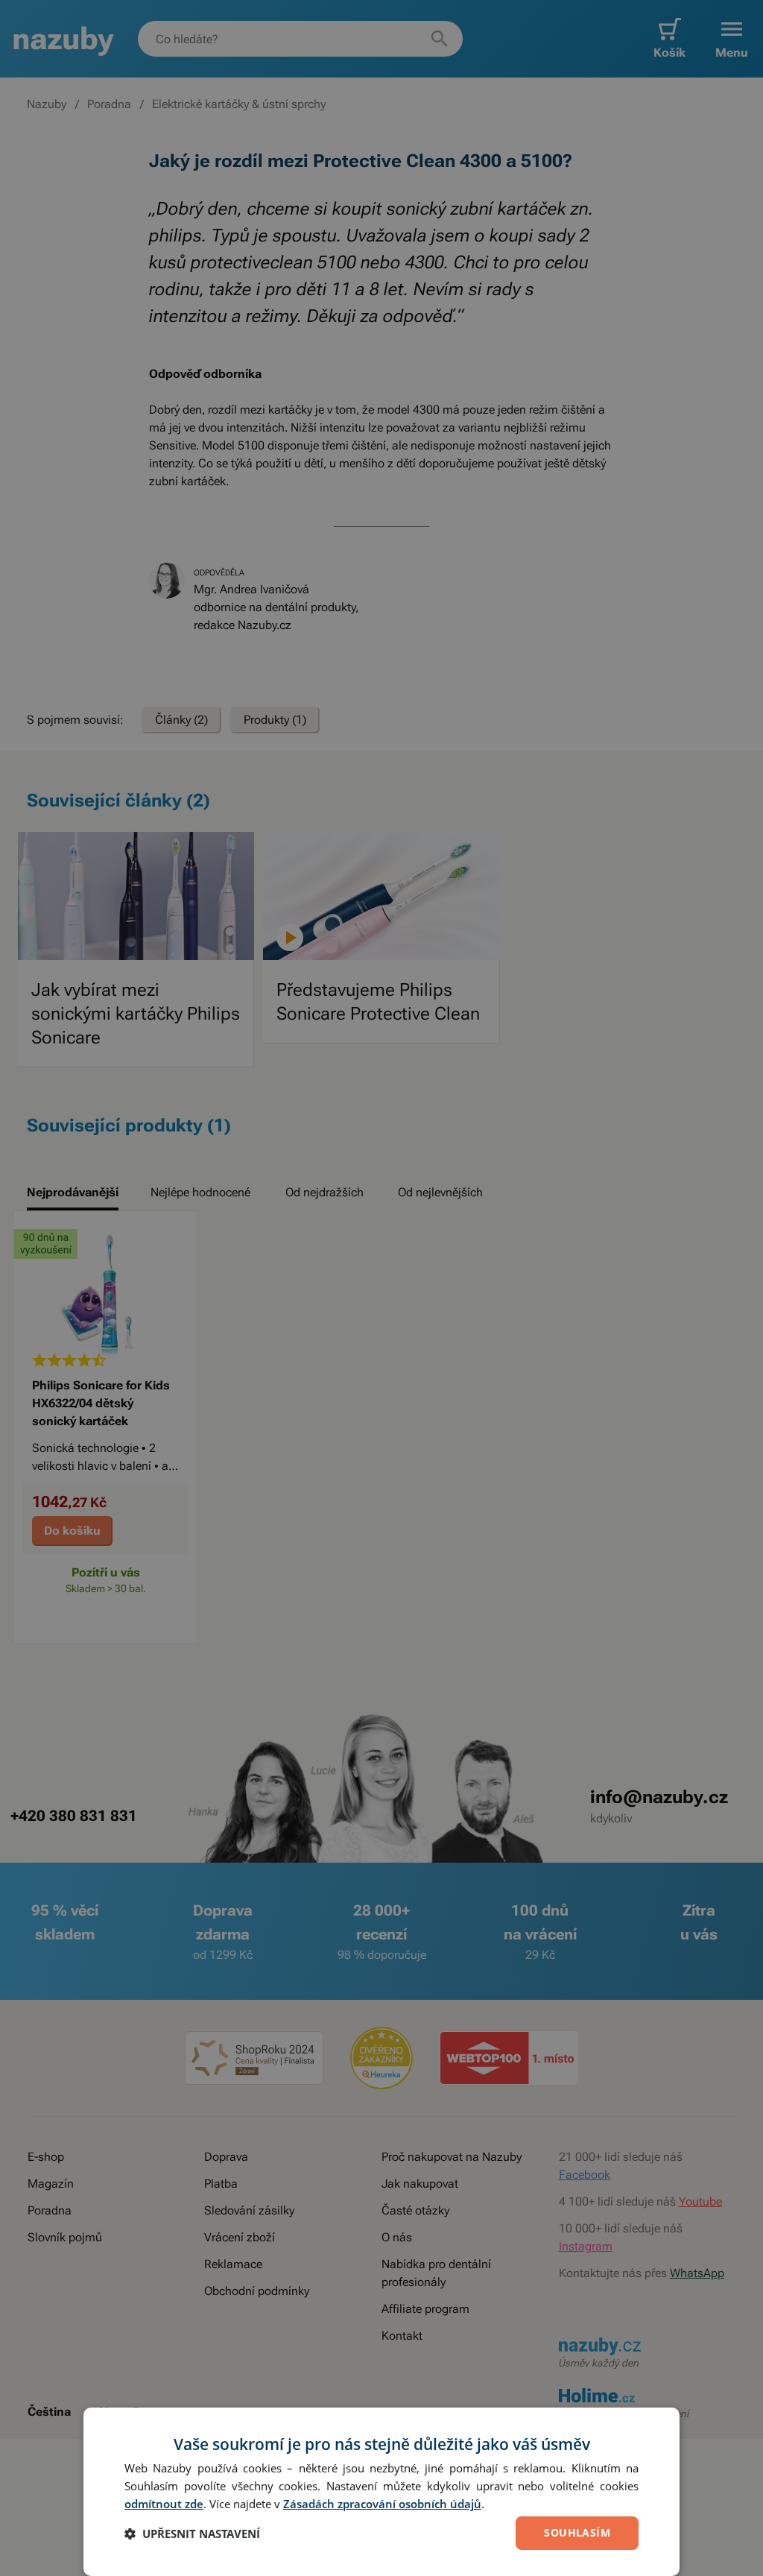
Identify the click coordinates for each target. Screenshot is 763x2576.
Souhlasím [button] (577, 2532)
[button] (192, 2534)
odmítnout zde (164, 2504)
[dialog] (381, 2492)
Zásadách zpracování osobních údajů (382, 2504)
